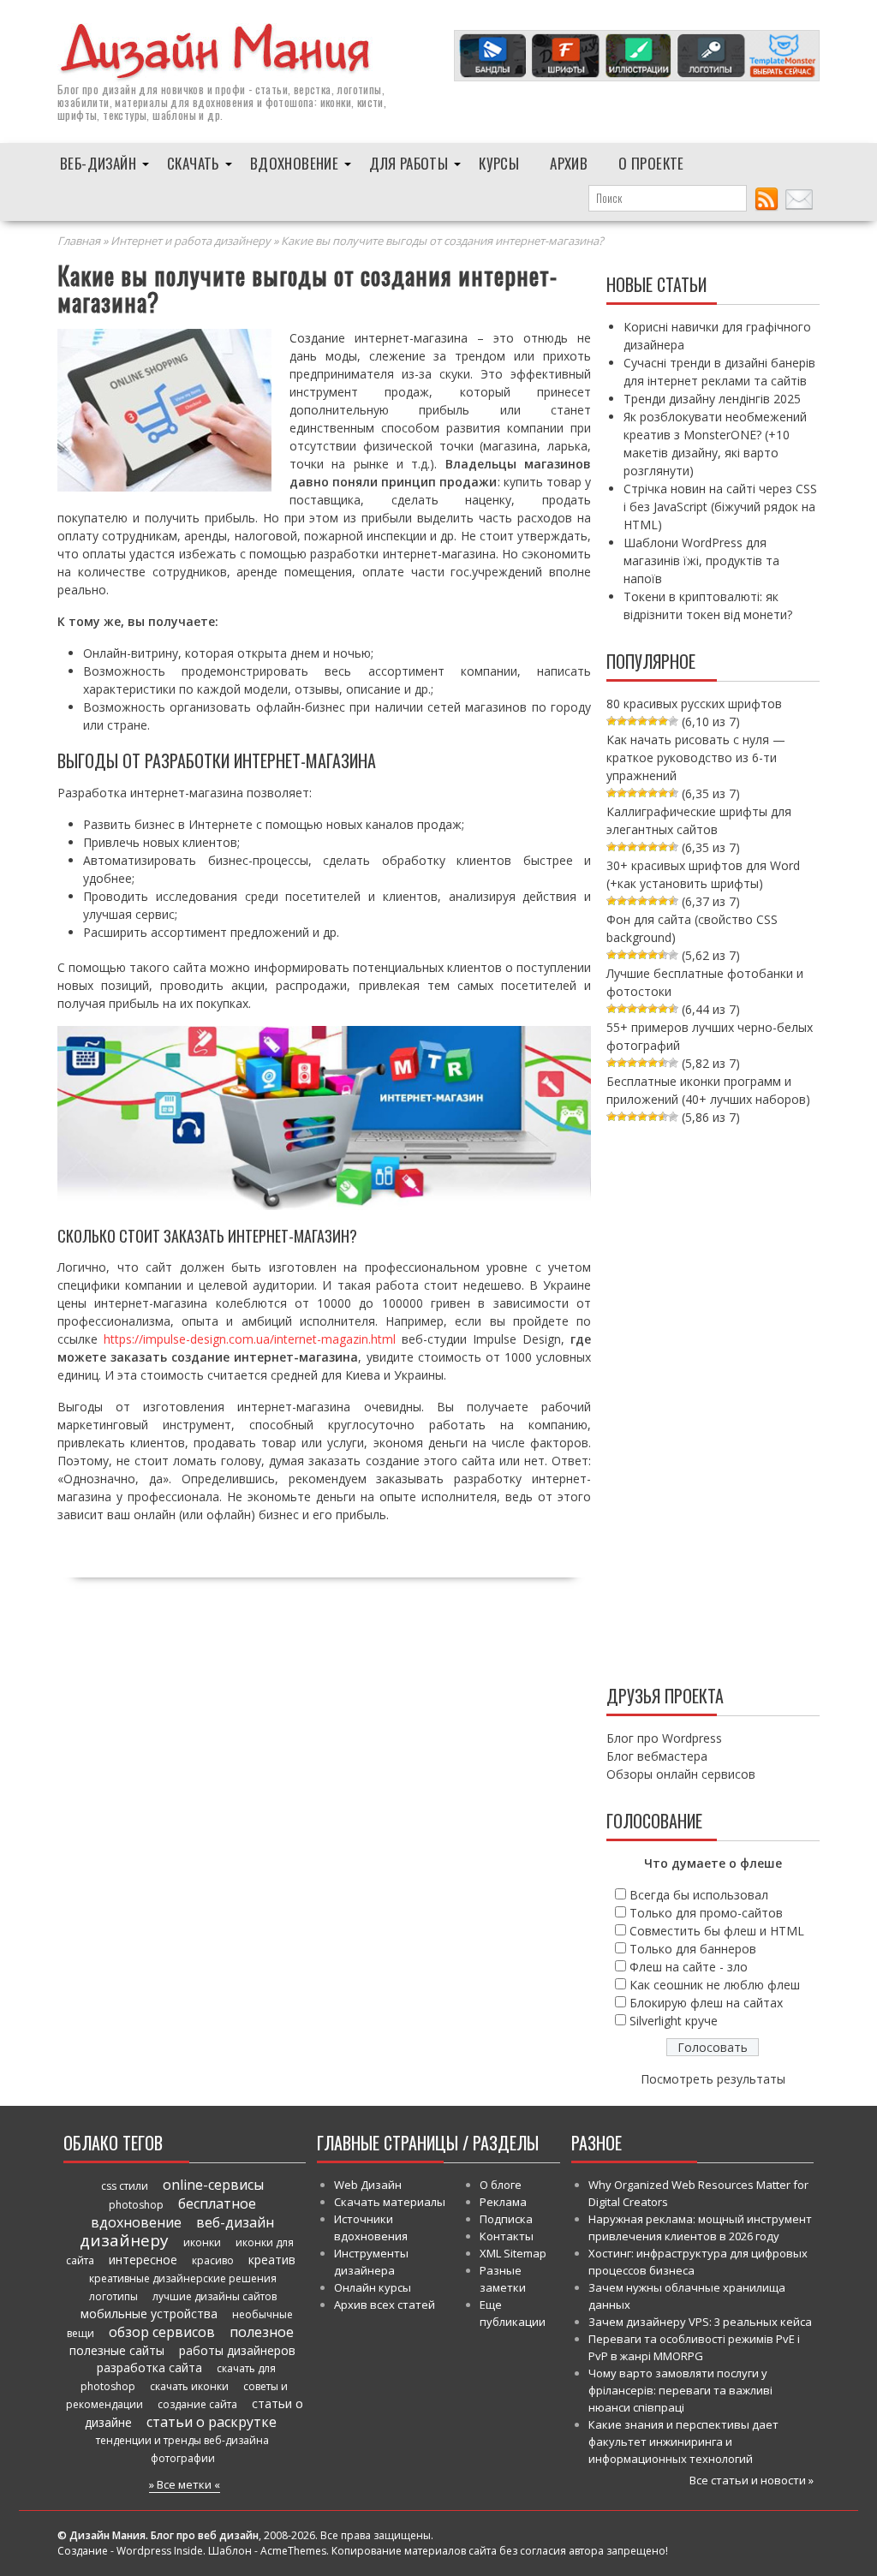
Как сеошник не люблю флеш (715, 1985)
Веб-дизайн (98, 163)
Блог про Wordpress (664, 1738)
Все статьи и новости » (752, 2480)
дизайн (119, 89)
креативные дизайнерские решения (183, 2278)
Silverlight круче (674, 2021)
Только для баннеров (693, 1949)
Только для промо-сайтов (706, 1913)
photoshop (136, 2205)
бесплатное (217, 2203)
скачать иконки (189, 2386)
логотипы (113, 2296)
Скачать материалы (390, 2202)
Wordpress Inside (160, 2551)
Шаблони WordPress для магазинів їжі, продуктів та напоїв (701, 561)
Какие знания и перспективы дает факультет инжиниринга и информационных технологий (683, 2442)
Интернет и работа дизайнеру (191, 241)
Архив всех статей (385, 2305)
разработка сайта (149, 2367)
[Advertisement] (713, 1401)
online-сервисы (213, 2185)
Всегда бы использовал (699, 1895)
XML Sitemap (513, 2253)
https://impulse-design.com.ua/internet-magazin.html (250, 1339)
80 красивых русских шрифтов (694, 704)
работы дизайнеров (237, 2350)
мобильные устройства (149, 2314)
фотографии (183, 2458)
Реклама (503, 2202)
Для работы (409, 163)
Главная (79, 241)
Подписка (506, 2219)
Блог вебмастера (657, 1756)
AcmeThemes (293, 2551)
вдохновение (136, 2222)
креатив (272, 2260)
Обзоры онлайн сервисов (681, 1774)
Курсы (499, 163)
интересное (143, 2260)
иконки (202, 2242)
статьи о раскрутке (212, 2422)
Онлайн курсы (373, 2287)
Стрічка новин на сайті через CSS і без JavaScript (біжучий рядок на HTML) (720, 507)
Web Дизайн (368, 2185)
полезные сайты (117, 2350)
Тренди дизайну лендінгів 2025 (712, 399)
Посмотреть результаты (713, 2079)
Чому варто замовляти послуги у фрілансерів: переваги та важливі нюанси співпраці (680, 2390)
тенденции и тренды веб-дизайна (182, 2440)
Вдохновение (294, 163)
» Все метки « (185, 2484)
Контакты (507, 2236)
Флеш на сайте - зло (689, 1967)
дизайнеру (124, 2240)
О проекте (651, 163)
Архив (569, 163)
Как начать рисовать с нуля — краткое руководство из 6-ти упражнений (696, 757)
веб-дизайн (235, 2222)
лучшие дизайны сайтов (215, 2296)
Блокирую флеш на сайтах (706, 2003)
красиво (213, 2260)
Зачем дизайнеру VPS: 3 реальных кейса (700, 2322)
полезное (262, 2332)
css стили (125, 2186)
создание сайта (197, 2404)
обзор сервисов (162, 2332)
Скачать (193, 163)
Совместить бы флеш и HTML (717, 1931)
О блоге (501, 2185)
